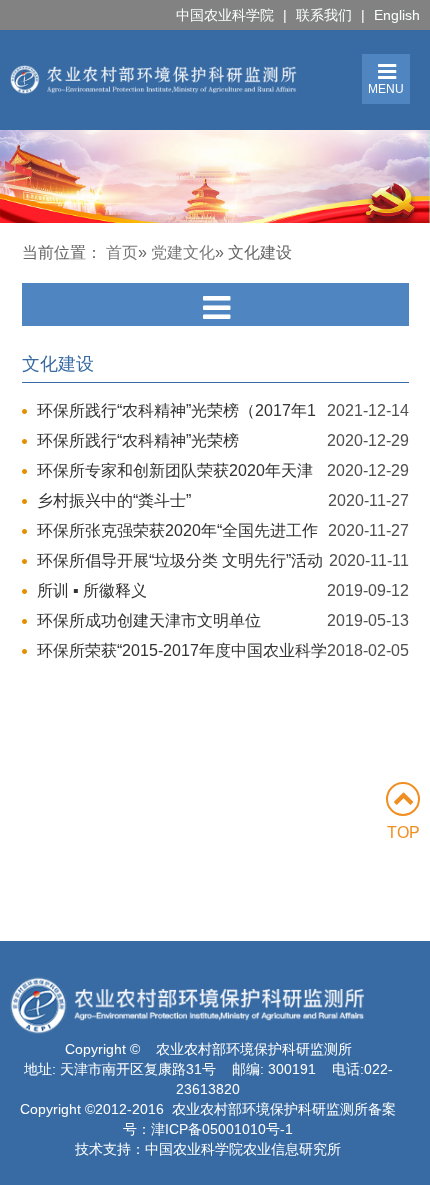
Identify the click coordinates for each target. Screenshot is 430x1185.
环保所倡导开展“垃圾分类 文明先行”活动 (180, 560)
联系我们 (324, 15)
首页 (122, 252)
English (397, 15)
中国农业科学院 (225, 15)
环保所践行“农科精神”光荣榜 (138, 440)
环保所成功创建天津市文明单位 (149, 620)
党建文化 (183, 252)
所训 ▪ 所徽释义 (92, 590)
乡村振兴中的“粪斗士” (114, 500)
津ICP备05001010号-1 (222, 1129)
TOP (403, 832)
